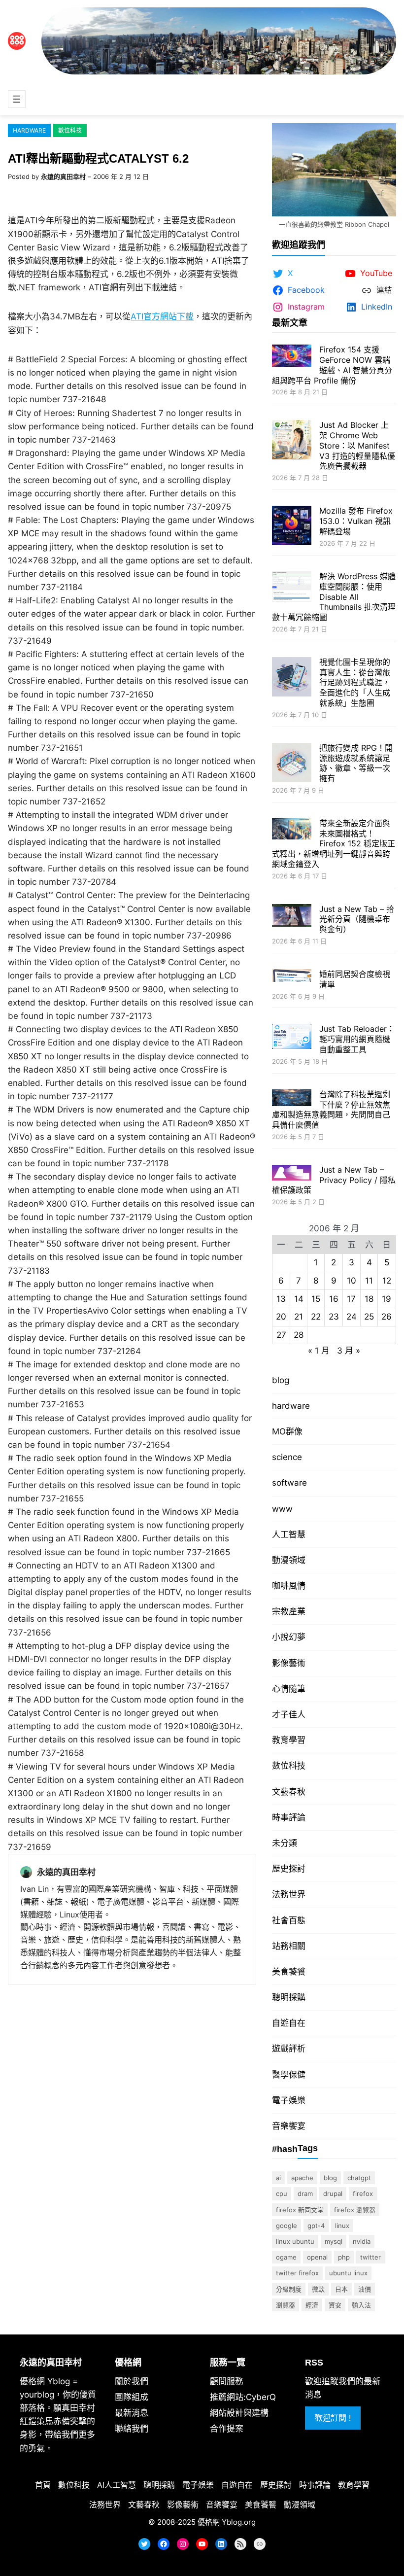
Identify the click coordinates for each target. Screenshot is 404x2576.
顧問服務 (227, 2381)
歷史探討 (289, 1869)
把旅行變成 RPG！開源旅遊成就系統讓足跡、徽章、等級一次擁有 (356, 763)
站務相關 (289, 1946)
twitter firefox (297, 2273)
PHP (344, 2257)
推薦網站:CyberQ (243, 2397)
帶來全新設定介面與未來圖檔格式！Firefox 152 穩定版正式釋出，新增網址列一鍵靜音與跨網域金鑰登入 (334, 844)
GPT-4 (316, 2226)
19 (387, 1299)
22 (316, 1317)
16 (334, 1299)
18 (369, 1299)
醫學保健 (289, 2075)
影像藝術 (289, 1663)
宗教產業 (289, 1611)
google (286, 2226)
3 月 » (349, 1351)
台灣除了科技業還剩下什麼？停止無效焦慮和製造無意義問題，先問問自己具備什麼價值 (331, 1110)
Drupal (333, 2193)
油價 (365, 2289)
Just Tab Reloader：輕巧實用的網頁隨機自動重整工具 (357, 1039)
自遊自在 (289, 2023)
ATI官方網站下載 (162, 316)
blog (281, 1380)
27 (281, 1335)
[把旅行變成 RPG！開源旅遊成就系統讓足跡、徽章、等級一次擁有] (292, 764)
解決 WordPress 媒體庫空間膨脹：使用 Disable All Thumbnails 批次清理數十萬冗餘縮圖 (334, 597)
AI (278, 2178)
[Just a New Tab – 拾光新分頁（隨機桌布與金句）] (292, 917)
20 (281, 1317)
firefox (363, 2193)
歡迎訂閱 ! (333, 2418)
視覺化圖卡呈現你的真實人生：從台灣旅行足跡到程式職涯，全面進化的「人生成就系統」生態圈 (355, 682)
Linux (342, 2226)
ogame (286, 2257)
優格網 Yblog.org (227, 2522)
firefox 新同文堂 (300, 2210)
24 (352, 1317)
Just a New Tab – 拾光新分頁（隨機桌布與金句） (357, 919)
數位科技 (70, 130)
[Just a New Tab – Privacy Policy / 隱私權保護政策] (292, 1174)
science (287, 1457)
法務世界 (289, 1894)
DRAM (305, 2193)
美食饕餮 (289, 1972)
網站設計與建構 (239, 2413)
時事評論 (289, 1817)
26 (387, 1317)
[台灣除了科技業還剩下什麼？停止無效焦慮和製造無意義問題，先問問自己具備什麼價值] (292, 1099)
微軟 (318, 2289)
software (289, 1483)
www (282, 1509)
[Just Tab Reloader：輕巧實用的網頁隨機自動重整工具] (292, 1038)
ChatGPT (359, 2178)
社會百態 (289, 1920)
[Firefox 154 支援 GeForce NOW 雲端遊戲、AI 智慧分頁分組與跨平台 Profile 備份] (292, 357)
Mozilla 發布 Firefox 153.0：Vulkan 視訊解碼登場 (356, 521)
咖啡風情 (289, 1586)
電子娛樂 (289, 2100)
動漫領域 (289, 1560)
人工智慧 (289, 1534)
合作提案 (227, 2429)
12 (387, 1281)
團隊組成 (132, 2397)
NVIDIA (362, 2241)
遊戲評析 (289, 2049)
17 (351, 1299)
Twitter (370, 2257)
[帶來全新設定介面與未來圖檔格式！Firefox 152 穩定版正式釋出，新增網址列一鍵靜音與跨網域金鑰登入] (292, 830)
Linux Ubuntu (295, 2241)
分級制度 (289, 2289)
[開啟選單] (17, 99)
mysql (334, 2241)
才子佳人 (289, 1714)
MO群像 (287, 1431)
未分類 (285, 1843)
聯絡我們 (132, 2429)
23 (334, 1317)
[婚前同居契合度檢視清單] (292, 977)
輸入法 (361, 2305)
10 (352, 1281)
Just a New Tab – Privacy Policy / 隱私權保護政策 (334, 1180)
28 (299, 1335)
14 (299, 1299)
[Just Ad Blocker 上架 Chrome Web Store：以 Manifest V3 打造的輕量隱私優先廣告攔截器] (292, 441)
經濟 (312, 2305)
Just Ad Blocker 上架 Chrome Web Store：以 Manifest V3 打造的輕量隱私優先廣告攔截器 (357, 445)
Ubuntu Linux (348, 2273)
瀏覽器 (286, 2305)
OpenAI (317, 2257)
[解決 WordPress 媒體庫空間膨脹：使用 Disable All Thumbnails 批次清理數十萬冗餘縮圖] (292, 588)
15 (316, 1299)
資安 (335, 2305)
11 (369, 1281)
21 (299, 1317)
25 (369, 1317)
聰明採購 (289, 1997)
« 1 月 (319, 1351)
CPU (282, 2193)
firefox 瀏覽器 (355, 2210)
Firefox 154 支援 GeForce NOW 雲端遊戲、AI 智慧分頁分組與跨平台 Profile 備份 (332, 365)
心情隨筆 (289, 1689)
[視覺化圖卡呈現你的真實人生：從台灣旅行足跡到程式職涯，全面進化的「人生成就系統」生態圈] (292, 678)
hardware (29, 130)
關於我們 (132, 2381)
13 (281, 1299)
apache (302, 2178)
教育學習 (289, 1740)
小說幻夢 (289, 1637)
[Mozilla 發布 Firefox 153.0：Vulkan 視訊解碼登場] (292, 527)
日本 (341, 2289)
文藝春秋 (289, 1792)
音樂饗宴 (289, 2126)
